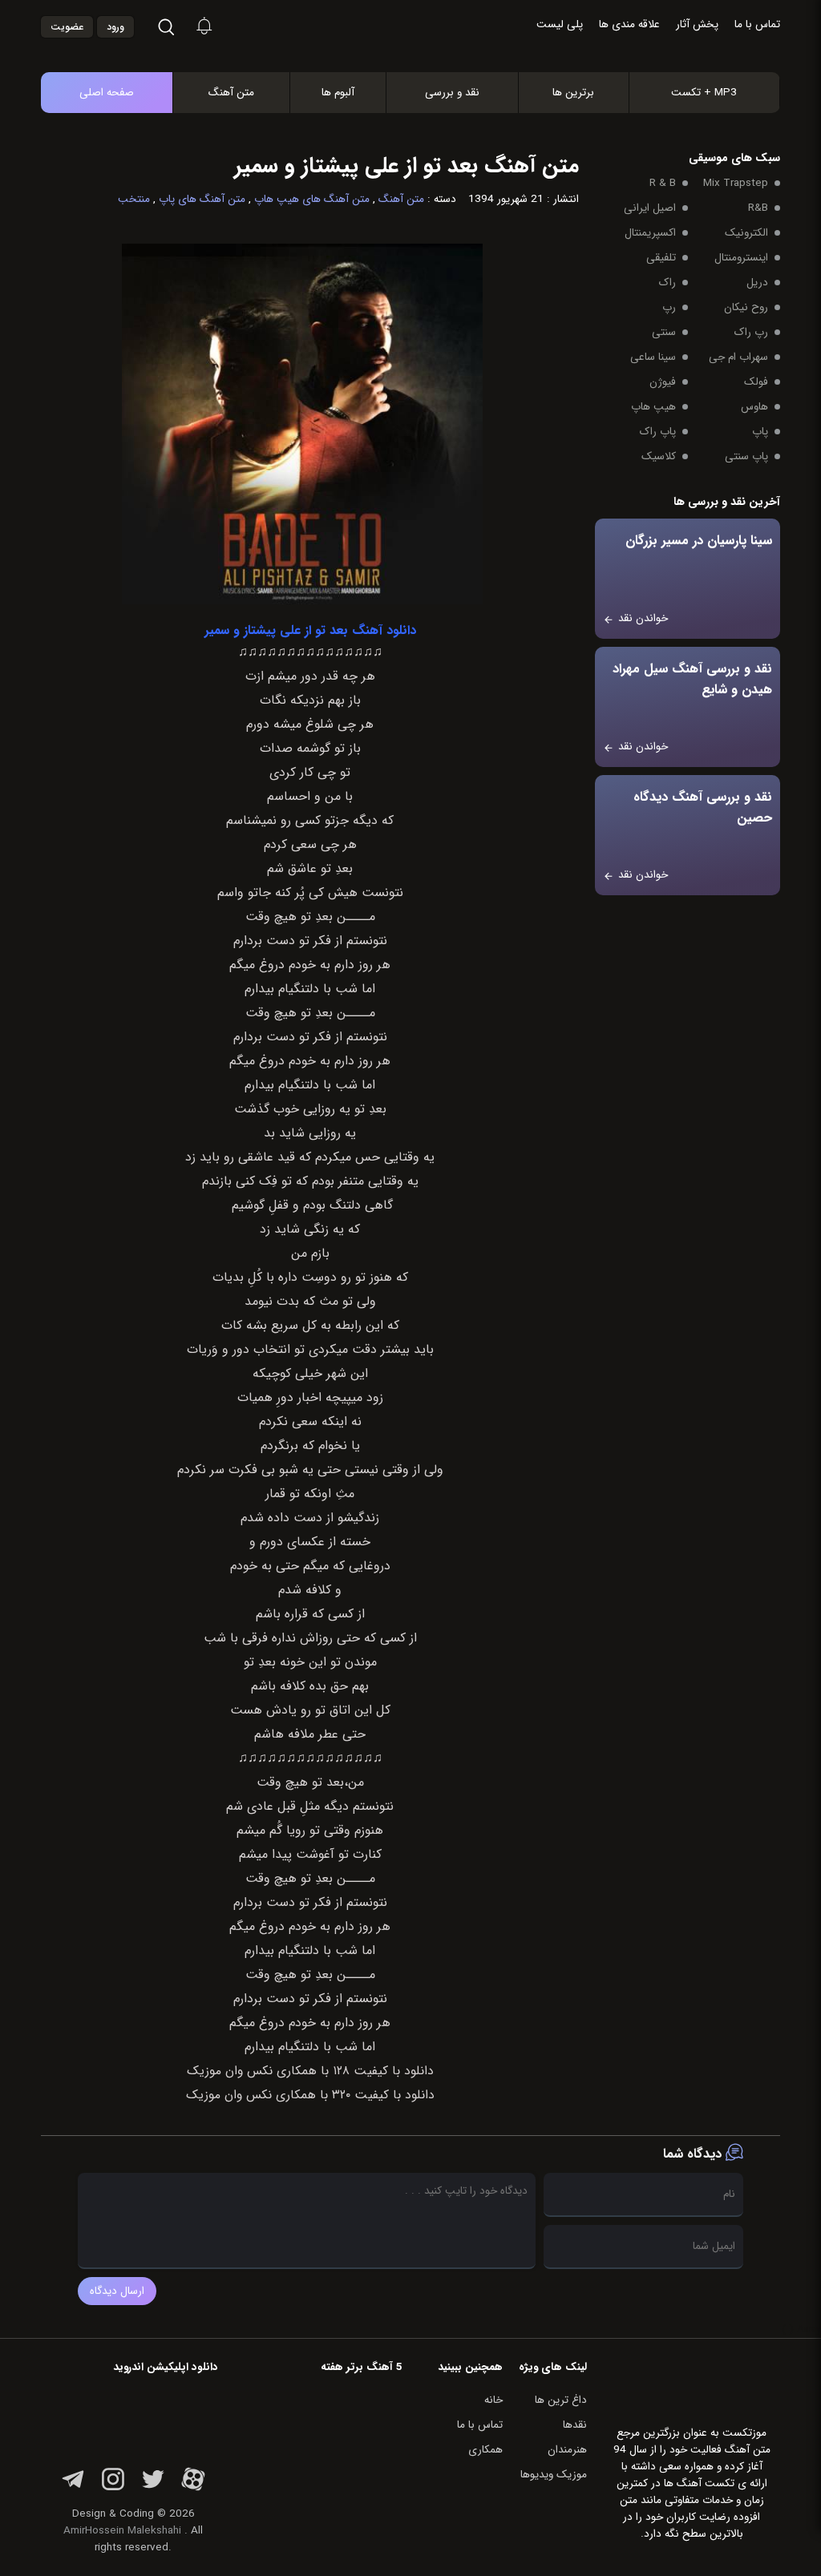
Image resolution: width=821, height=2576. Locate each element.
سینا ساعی (653, 357)
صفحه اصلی (107, 93)
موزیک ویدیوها (554, 2475)
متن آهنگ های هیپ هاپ (312, 199)
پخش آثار (697, 24)
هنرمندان (567, 2450)
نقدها (575, 2425)
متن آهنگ (231, 93)
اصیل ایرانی (650, 208)
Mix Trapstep (736, 183)
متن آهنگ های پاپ (202, 199)
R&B (758, 208)
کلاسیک (659, 456)
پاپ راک (658, 432)
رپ (669, 307)
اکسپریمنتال (650, 233)
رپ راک (751, 332)
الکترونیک (746, 233)
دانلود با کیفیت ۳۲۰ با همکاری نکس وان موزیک (310, 2095)
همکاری (485, 2450)
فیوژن (663, 382)
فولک (756, 382)
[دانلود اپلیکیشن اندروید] (133, 2416)
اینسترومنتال (741, 258)
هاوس (754, 407)
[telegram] (73, 2488)
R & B (663, 183)
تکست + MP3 (704, 93)
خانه (493, 2400)
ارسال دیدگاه (117, 2291)
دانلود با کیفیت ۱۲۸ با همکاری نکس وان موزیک (310, 2071)
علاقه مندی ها (629, 24)
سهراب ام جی (738, 357)
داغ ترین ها (561, 2400)
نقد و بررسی (452, 93)
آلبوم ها (338, 93)
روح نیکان (746, 307)
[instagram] (113, 2488)
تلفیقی (661, 258)
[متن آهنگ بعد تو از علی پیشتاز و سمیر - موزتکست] (427, 28)
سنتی (664, 332)
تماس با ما (757, 24)
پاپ (760, 432)
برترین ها (573, 93)
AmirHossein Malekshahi (122, 2531)
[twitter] (153, 2488)
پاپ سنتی (746, 456)
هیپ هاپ (653, 407)
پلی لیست (560, 24)
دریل (757, 283)
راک (667, 283)
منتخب (134, 199)
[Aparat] (193, 2488)
